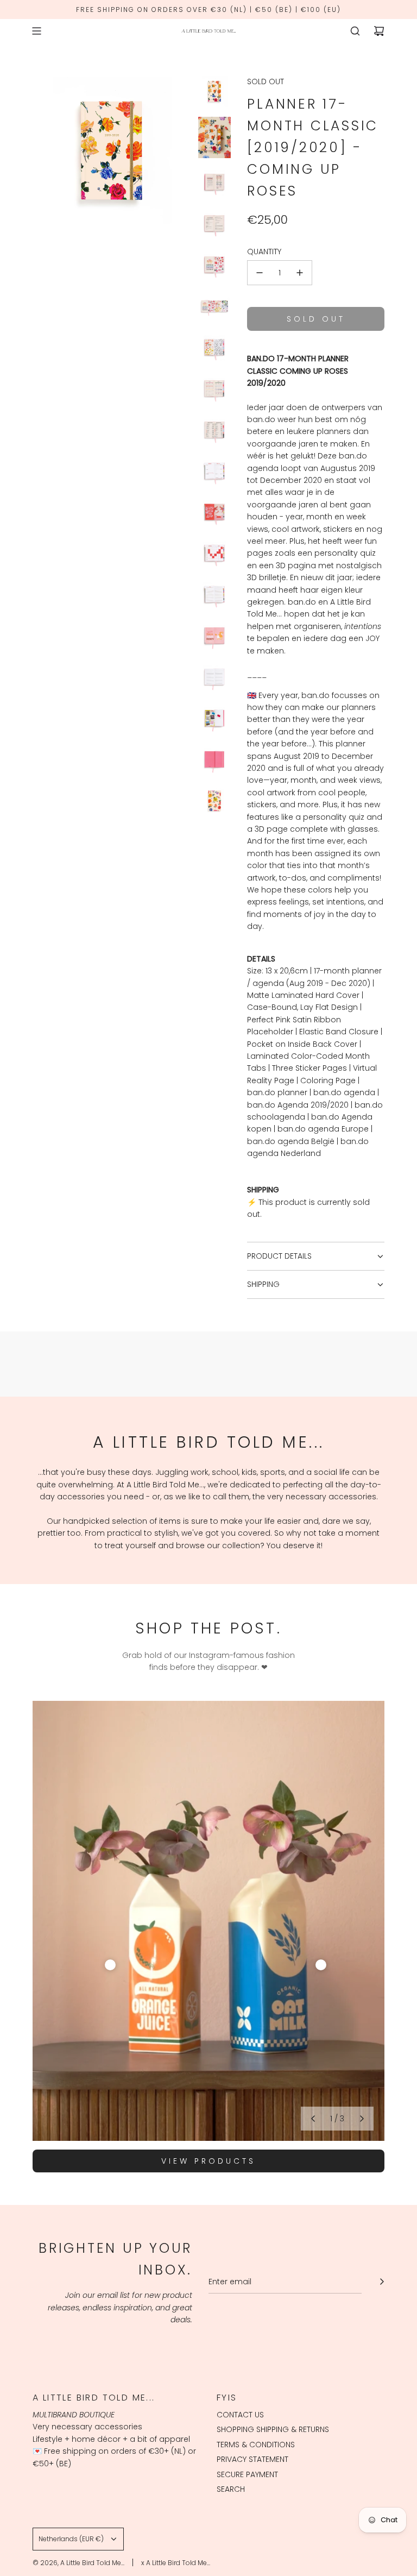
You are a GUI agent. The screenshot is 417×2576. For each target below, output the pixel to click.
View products (208, 2161)
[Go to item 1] (110, 1965)
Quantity (264, 252)
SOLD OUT (266, 81)
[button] (313, 2119)
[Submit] (382, 2282)
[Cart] (379, 31)
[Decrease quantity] (260, 273)
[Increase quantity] (300, 273)
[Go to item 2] (321, 1965)
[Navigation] (36, 31)
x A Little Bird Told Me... (176, 2563)
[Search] (355, 31)
